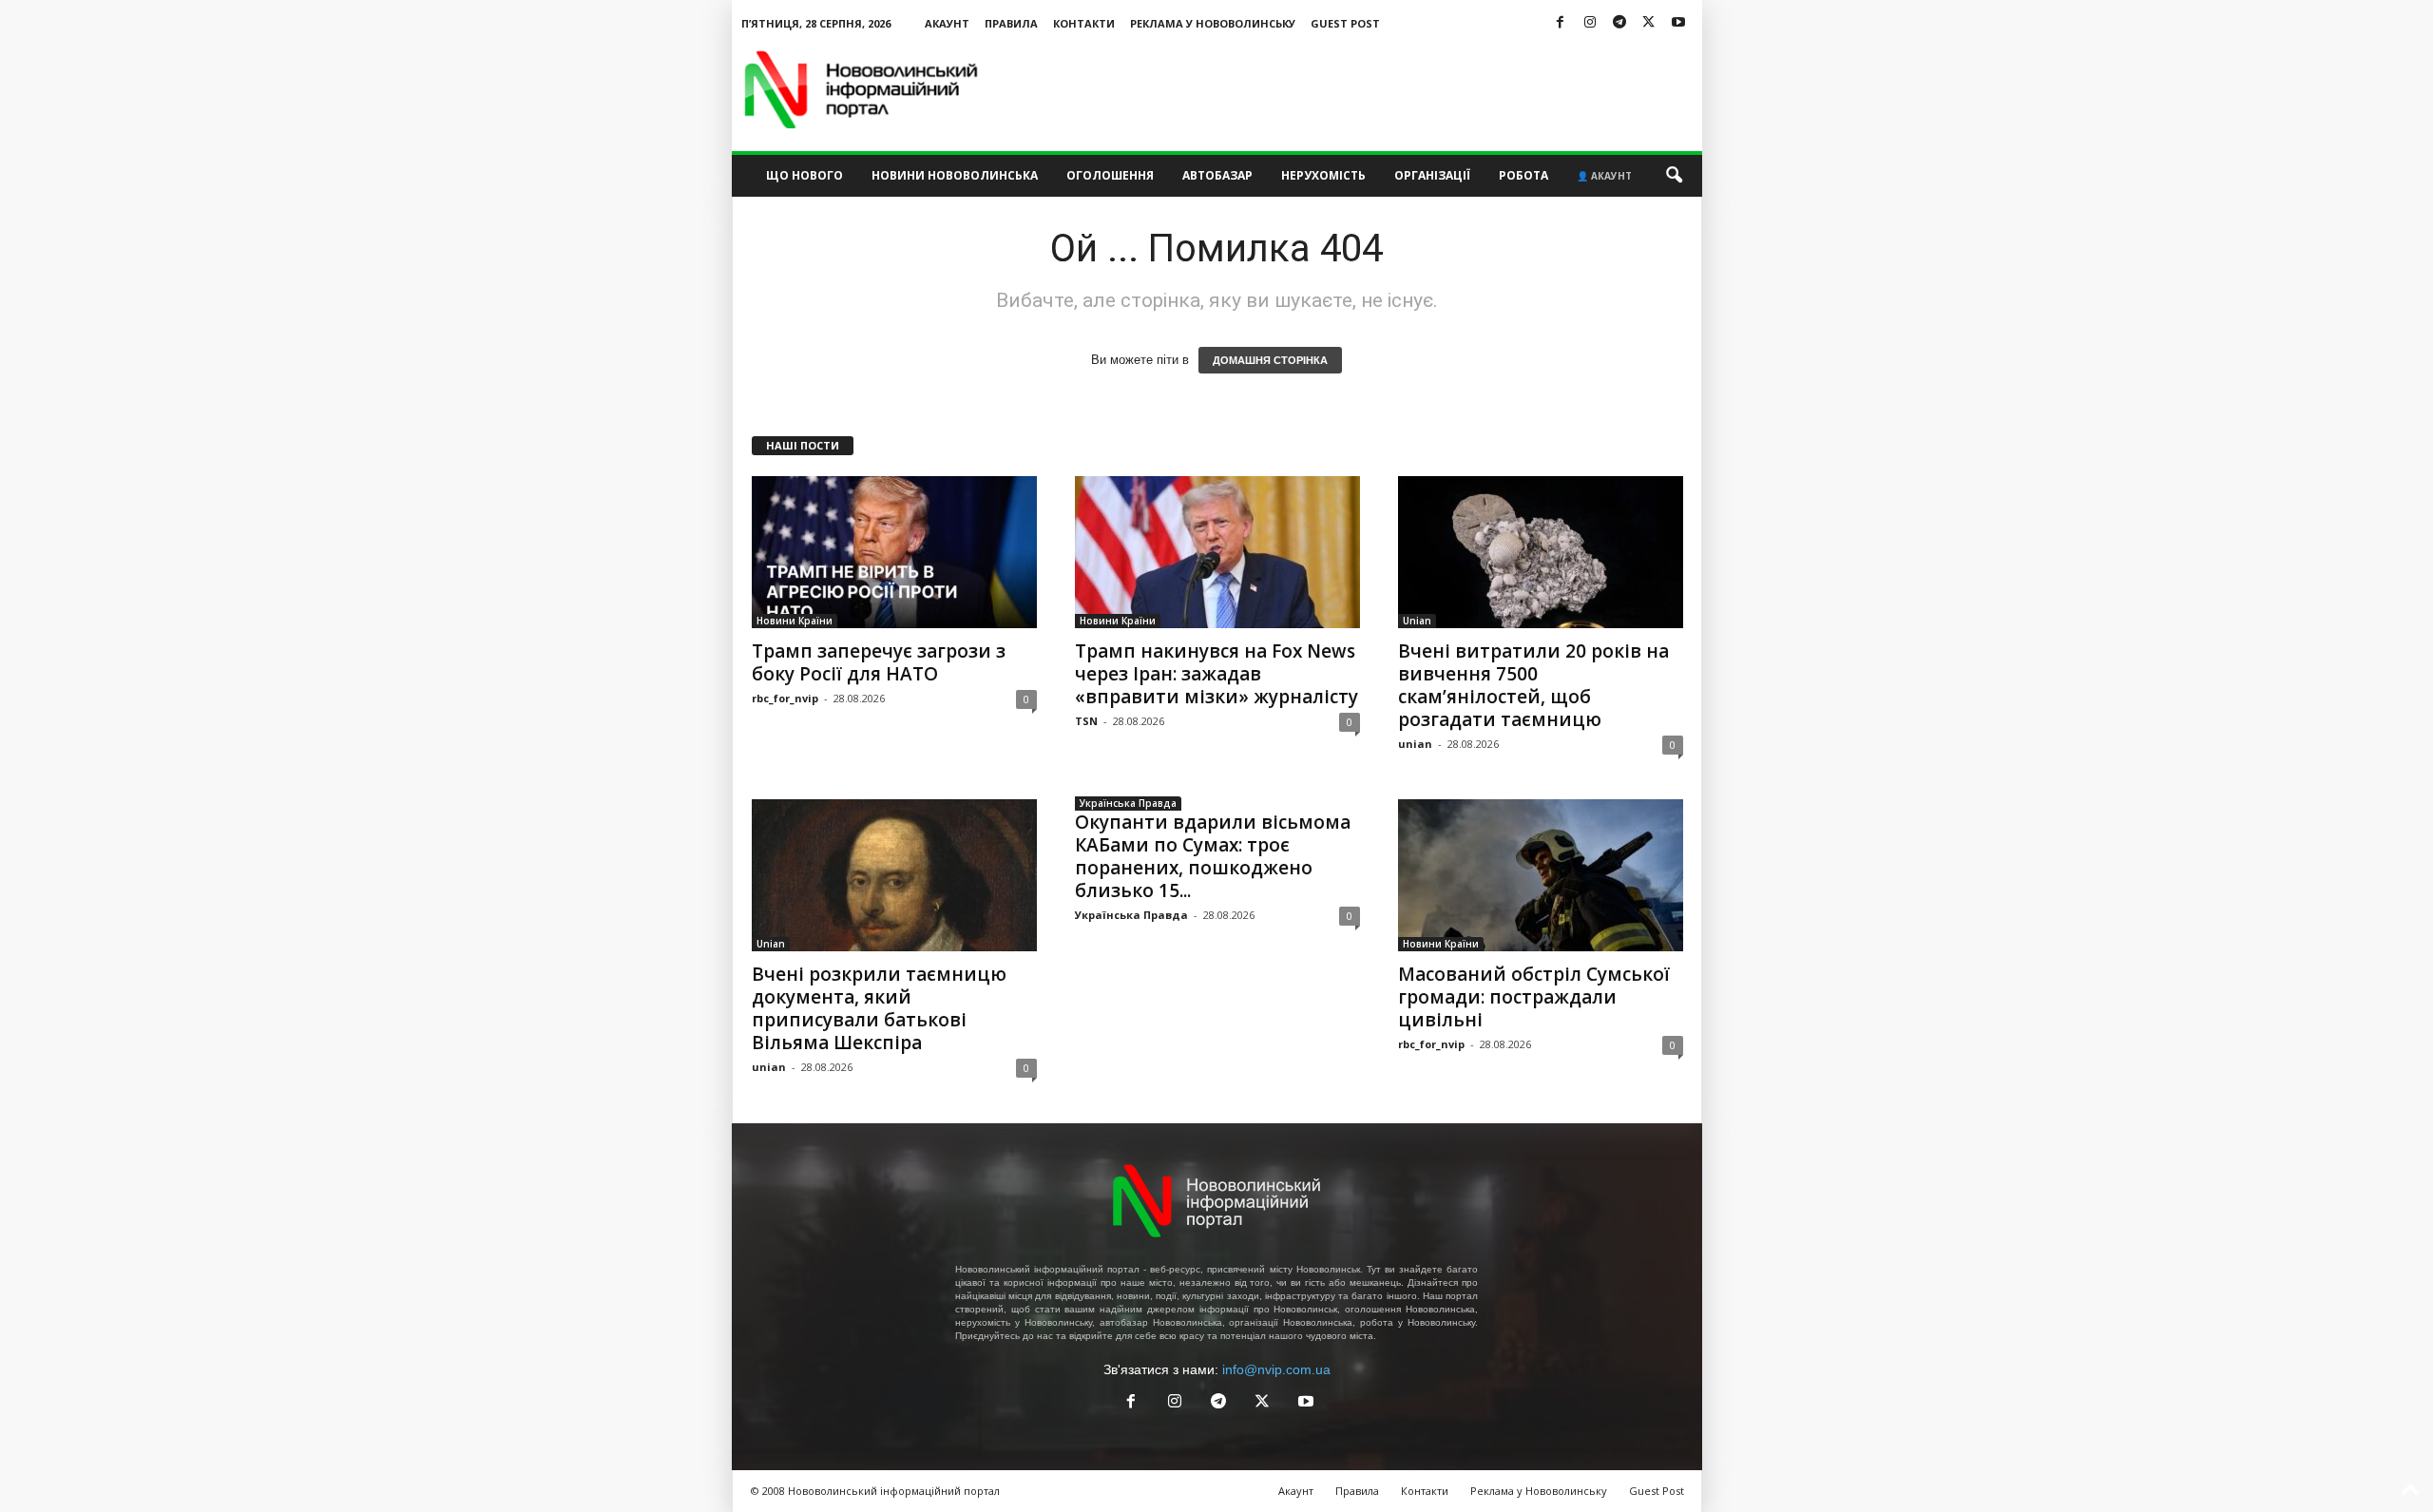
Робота (1523, 175)
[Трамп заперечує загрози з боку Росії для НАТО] (894, 552)
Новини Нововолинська (955, 175)
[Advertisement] (1356, 89)
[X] (1649, 23)
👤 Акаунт (1604, 176)
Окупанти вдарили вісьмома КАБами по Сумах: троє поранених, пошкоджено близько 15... (1213, 856)
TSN (1086, 721)
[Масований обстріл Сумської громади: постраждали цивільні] (1541, 875)
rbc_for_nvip (785, 698)
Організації (1432, 175)
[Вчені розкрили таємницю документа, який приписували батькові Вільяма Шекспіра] (894, 875)
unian (1415, 744)
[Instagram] (1590, 23)
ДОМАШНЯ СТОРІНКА (1270, 360)
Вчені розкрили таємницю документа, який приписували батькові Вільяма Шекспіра (879, 1008)
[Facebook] (1561, 23)
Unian (1417, 621)
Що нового (805, 175)
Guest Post (1345, 23)
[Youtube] (1678, 23)
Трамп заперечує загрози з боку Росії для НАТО (879, 662)
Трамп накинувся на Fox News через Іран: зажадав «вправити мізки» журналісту (1216, 674)
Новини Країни (795, 621)
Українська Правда (1128, 803)
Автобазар (1217, 175)
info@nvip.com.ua (1276, 1369)
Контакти (1084, 23)
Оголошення (1110, 175)
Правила (1011, 23)
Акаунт (947, 23)
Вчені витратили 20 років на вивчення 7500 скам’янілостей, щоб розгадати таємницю (1533, 685)
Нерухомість (1323, 175)
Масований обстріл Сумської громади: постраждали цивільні (1534, 997)
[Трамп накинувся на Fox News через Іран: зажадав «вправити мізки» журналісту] (1217, 552)
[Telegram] (1619, 23)
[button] (1674, 176)
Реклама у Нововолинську (1213, 23)
